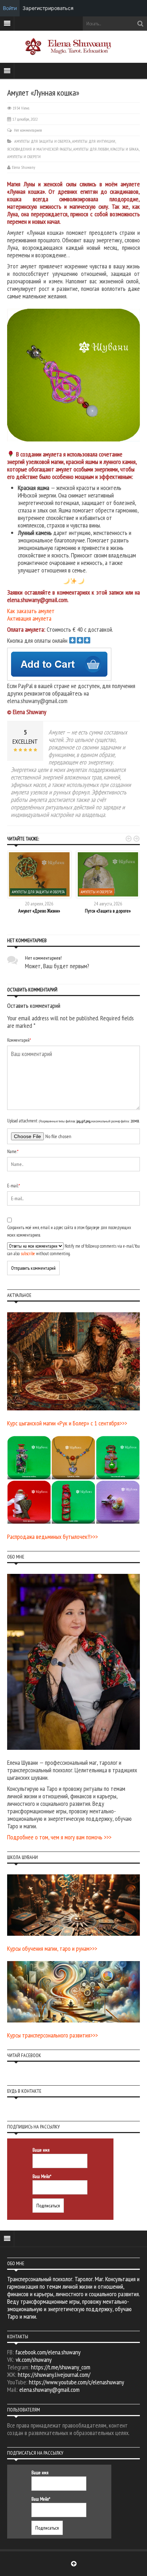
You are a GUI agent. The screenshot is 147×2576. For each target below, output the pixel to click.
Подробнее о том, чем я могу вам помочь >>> (59, 1837)
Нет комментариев (28, 130)
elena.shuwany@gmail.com (49, 2390)
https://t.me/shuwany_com (61, 2367)
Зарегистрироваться (48, 8)
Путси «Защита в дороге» (108, 911)
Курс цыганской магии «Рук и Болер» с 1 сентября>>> (67, 1423)
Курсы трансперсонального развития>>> (52, 2035)
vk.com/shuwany (34, 2360)
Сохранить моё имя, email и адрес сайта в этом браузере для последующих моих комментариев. (69, 1231)
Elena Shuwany (24, 167)
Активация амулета (29, 618)
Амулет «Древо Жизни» (39, 911)
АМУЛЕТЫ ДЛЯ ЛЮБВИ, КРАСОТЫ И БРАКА (106, 149)
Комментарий (19, 1040)
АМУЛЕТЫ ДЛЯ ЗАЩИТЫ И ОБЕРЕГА (42, 141)
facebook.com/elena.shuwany (48, 2352)
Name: (13, 1151)
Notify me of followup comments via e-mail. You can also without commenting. (73, 1250)
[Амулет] (76, 375)
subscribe (28, 1254)
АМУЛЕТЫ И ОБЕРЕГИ (24, 156)
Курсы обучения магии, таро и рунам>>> (52, 1948)
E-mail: (14, 1186)
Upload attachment (73, 1121)
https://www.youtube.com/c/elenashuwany (77, 2382)
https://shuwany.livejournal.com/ (54, 2375)
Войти (10, 8)
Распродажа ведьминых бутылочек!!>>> (52, 1537)
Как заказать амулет (31, 611)
